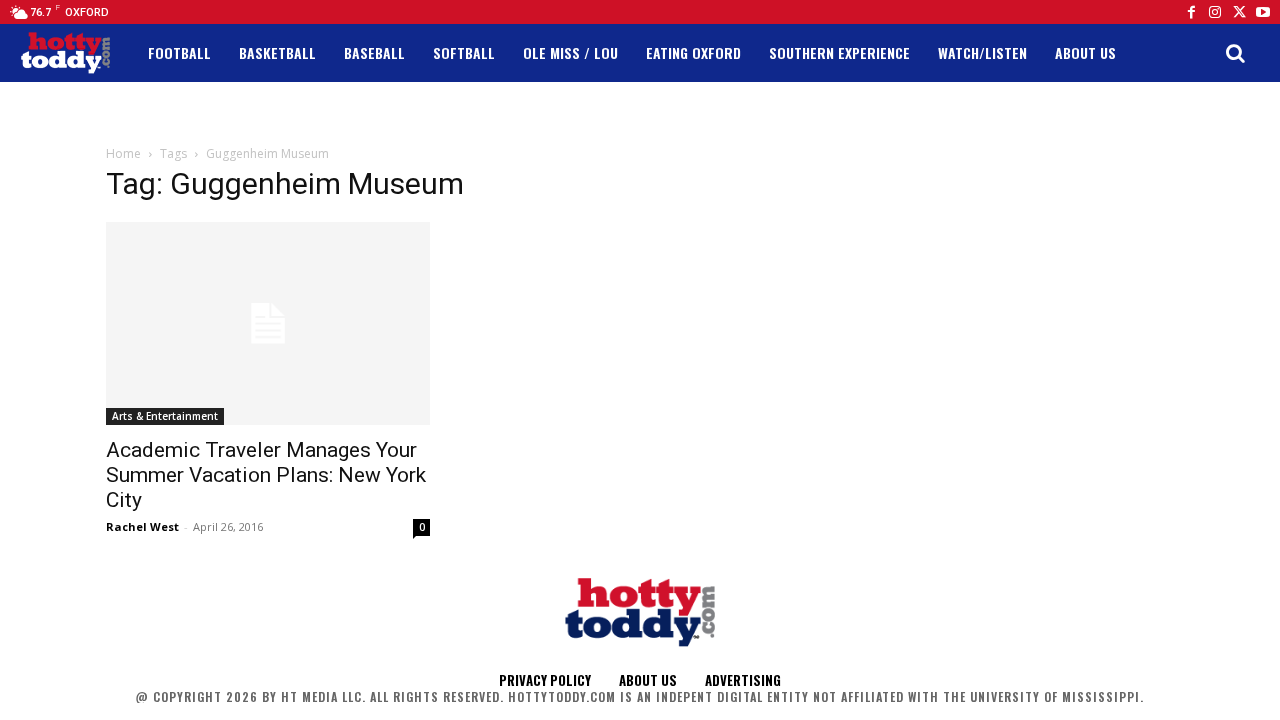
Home (123, 153)
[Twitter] (1239, 12)
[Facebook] (1191, 12)
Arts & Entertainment (165, 416)
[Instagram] (1215, 12)
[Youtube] (1263, 12)
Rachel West (142, 526)
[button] (1235, 53)
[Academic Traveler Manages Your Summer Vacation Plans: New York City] (268, 323)
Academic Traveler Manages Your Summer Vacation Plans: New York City (266, 475)
